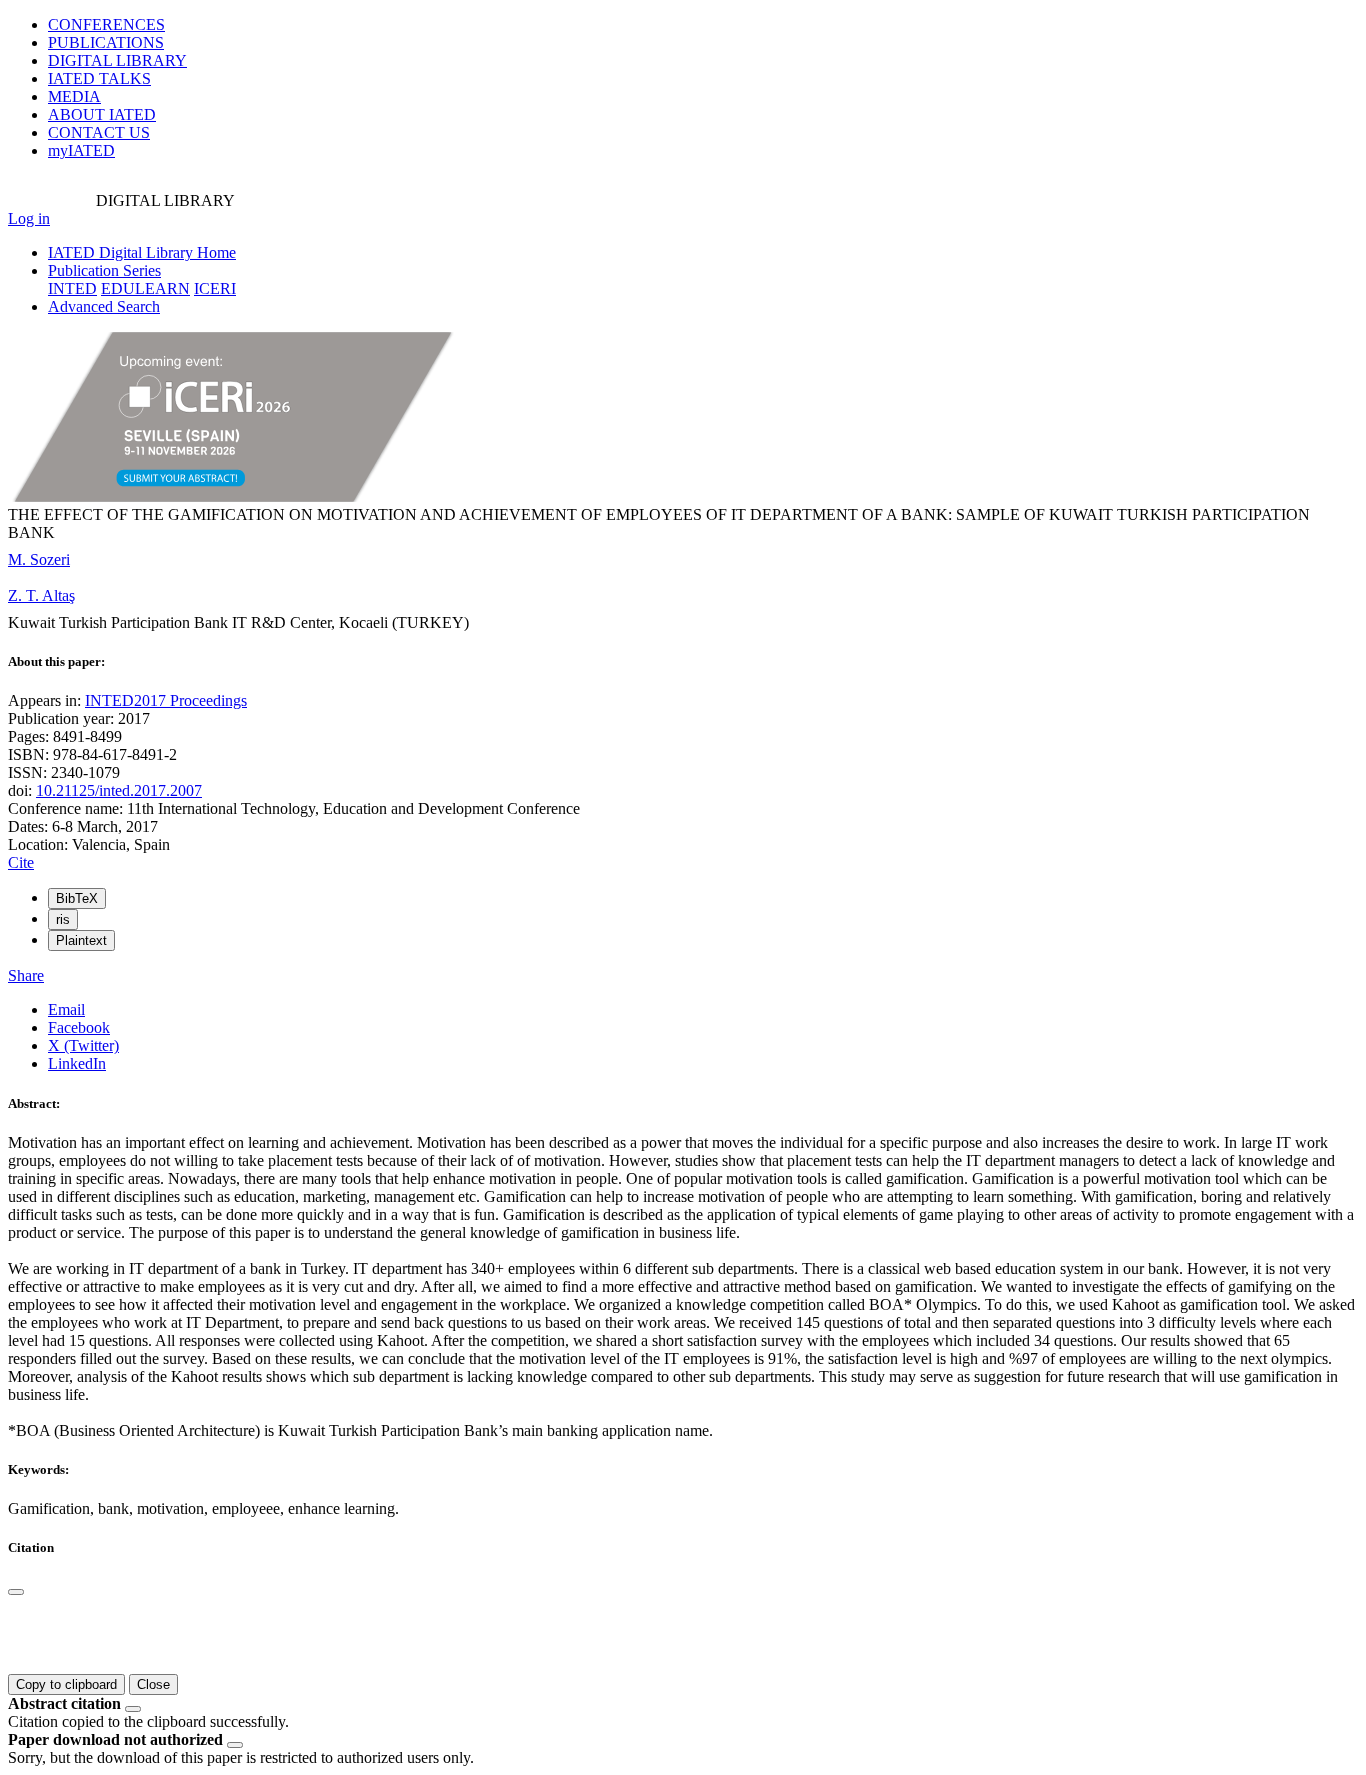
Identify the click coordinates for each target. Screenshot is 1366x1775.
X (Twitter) (83, 1045)
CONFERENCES (106, 24)
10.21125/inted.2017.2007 (119, 790)
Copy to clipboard (66, 1684)
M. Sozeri (39, 559)
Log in (29, 218)
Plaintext (81, 940)
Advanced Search (104, 306)
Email (66, 1009)
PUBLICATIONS (106, 42)
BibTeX (77, 898)
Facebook (79, 1027)
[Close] (16, 1592)
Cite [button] (21, 862)
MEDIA (74, 96)
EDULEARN (145, 288)
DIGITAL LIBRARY (117, 60)
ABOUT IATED (102, 114)
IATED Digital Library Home (142, 252)
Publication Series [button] (104, 270)
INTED (72, 288)
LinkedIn (77, 1063)
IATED (99, 78)
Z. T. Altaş (41, 595)
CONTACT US (99, 132)
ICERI (215, 288)
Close (153, 1684)
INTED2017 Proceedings (166, 700)
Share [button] (26, 975)
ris (63, 919)
